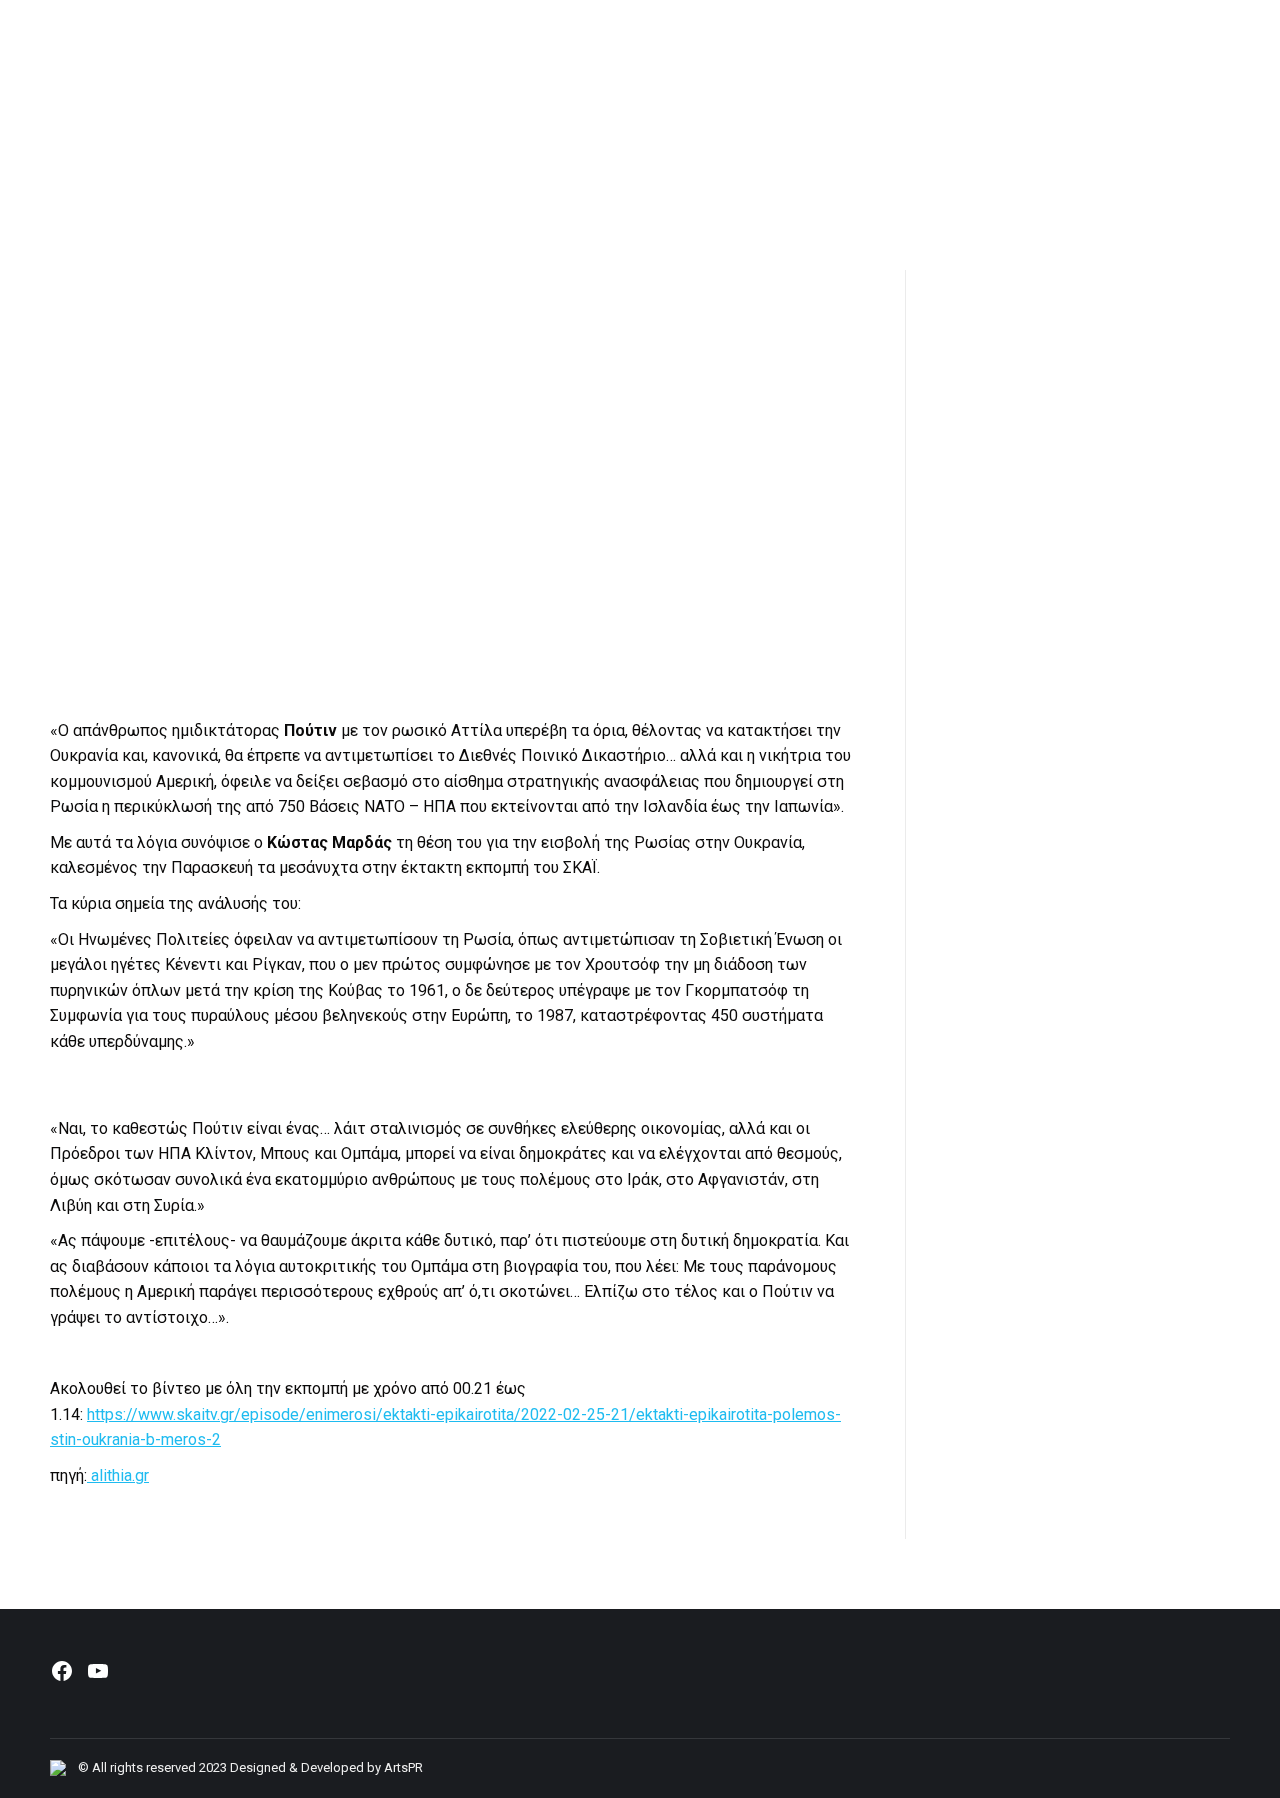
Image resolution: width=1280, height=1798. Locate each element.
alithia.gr (118, 1475)
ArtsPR (403, 1767)
